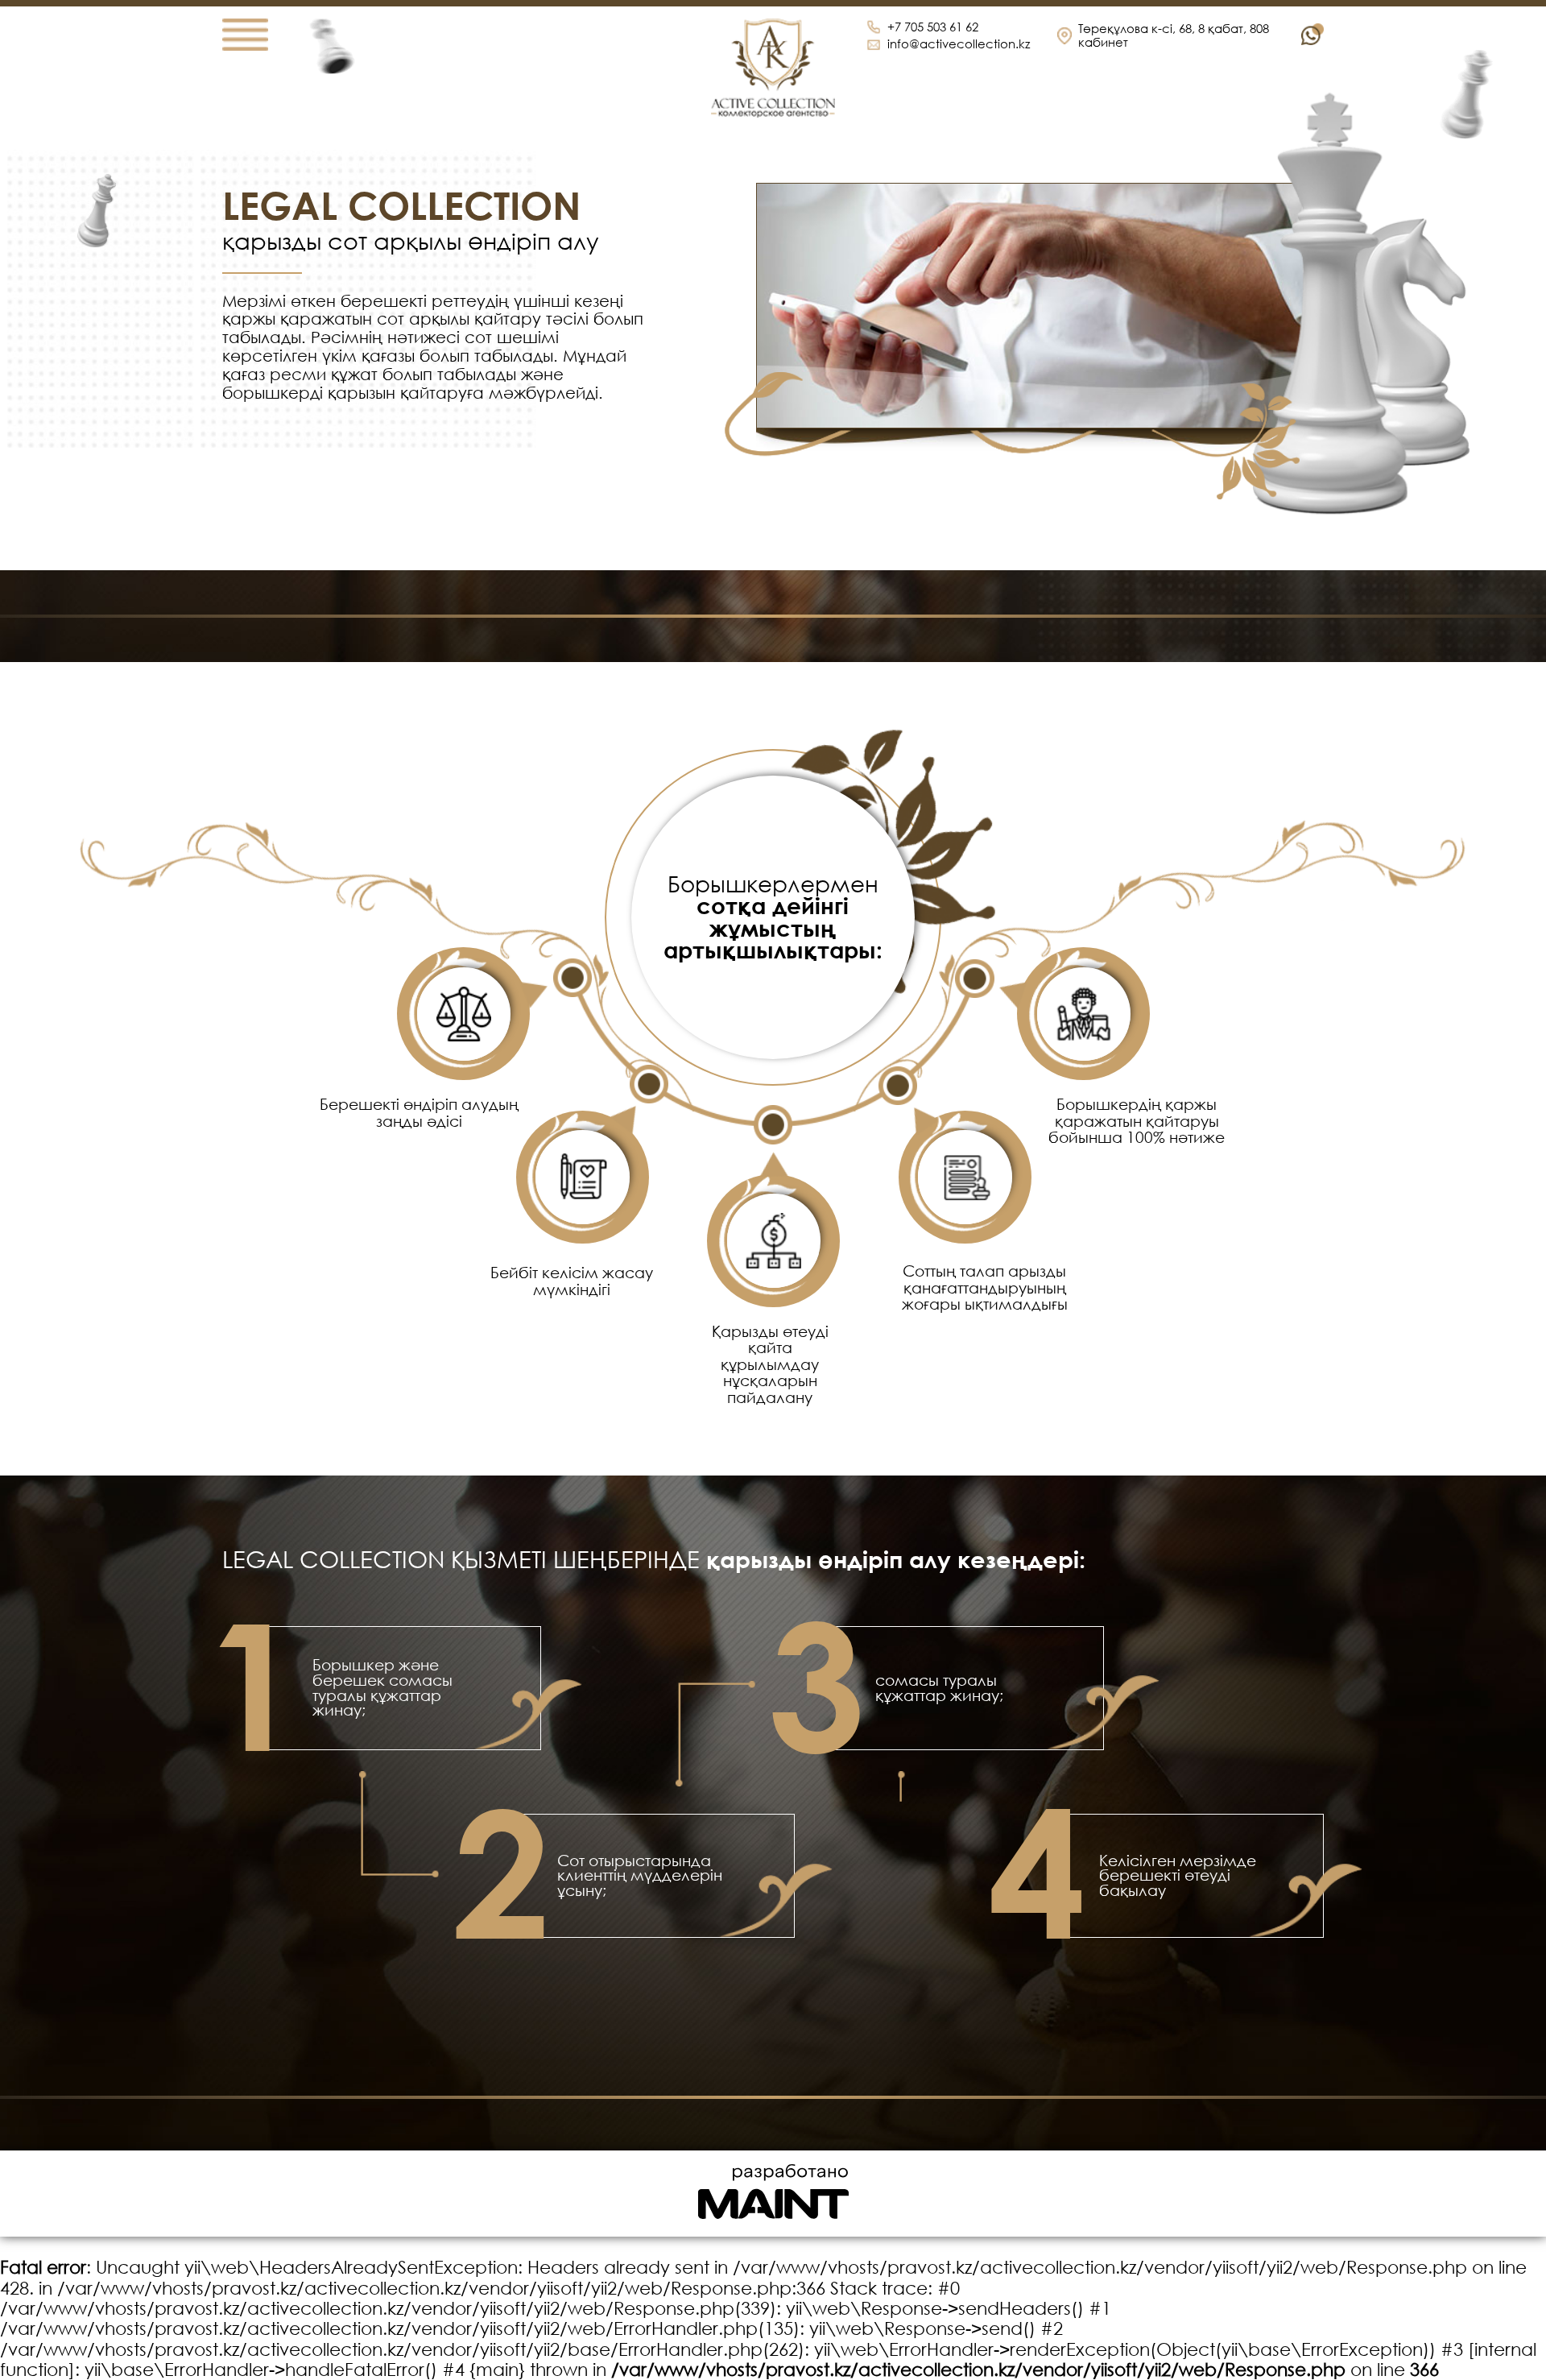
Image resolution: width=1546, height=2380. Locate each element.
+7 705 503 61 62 (933, 27)
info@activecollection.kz (959, 44)
